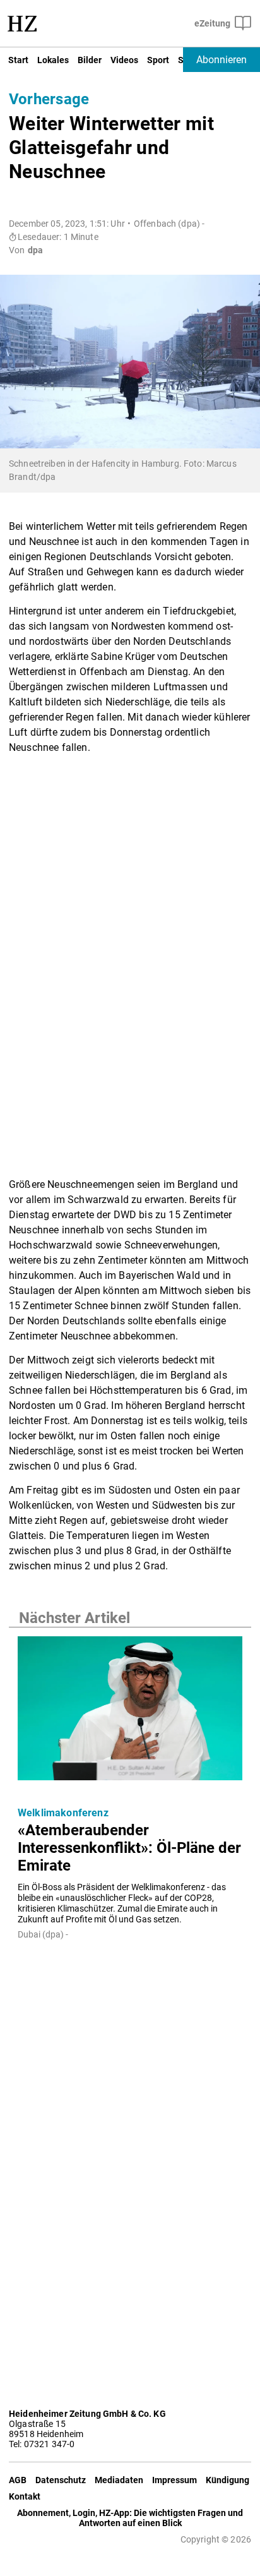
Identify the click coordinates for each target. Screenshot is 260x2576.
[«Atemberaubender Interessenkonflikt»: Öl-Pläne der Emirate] (130, 1712)
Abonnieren (222, 60)
